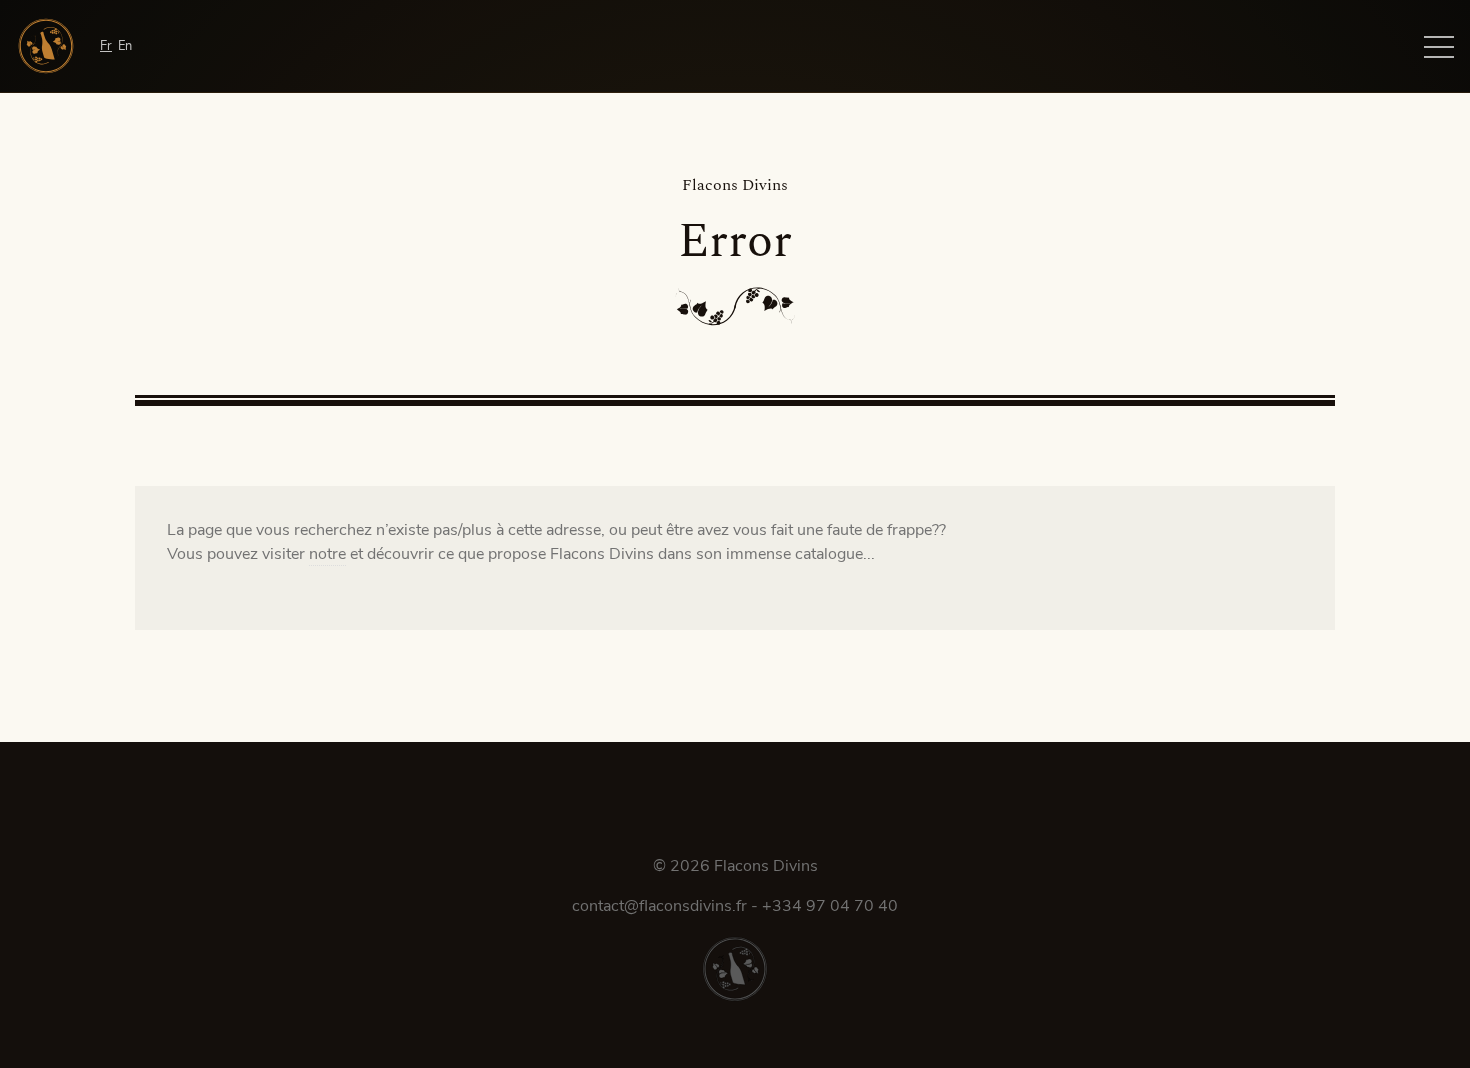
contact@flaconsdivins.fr (659, 906)
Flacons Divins (766, 866)
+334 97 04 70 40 (830, 906)
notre (327, 554)
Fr (106, 46)
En (125, 46)
